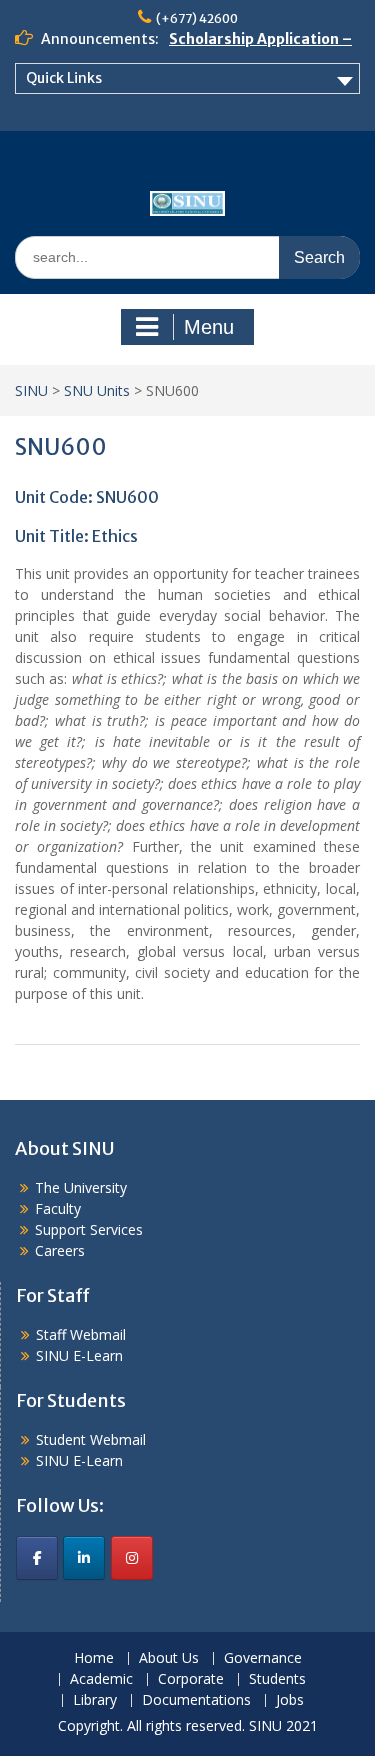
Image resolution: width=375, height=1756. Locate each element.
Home (94, 1658)
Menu (209, 327)
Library (95, 1700)
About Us (169, 1658)
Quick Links (64, 78)
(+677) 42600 (197, 18)
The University (81, 1187)
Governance (263, 1658)
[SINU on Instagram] (132, 1558)
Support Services (89, 1229)
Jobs (290, 1700)
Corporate (191, 1679)
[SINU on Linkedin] (84, 1558)
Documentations (196, 1700)
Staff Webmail (81, 1334)
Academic (101, 1679)
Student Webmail (91, 1439)
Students (277, 1679)
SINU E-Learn (79, 1355)
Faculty (58, 1208)
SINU (31, 390)
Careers (60, 1250)
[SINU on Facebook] (37, 1558)
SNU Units (97, 390)
